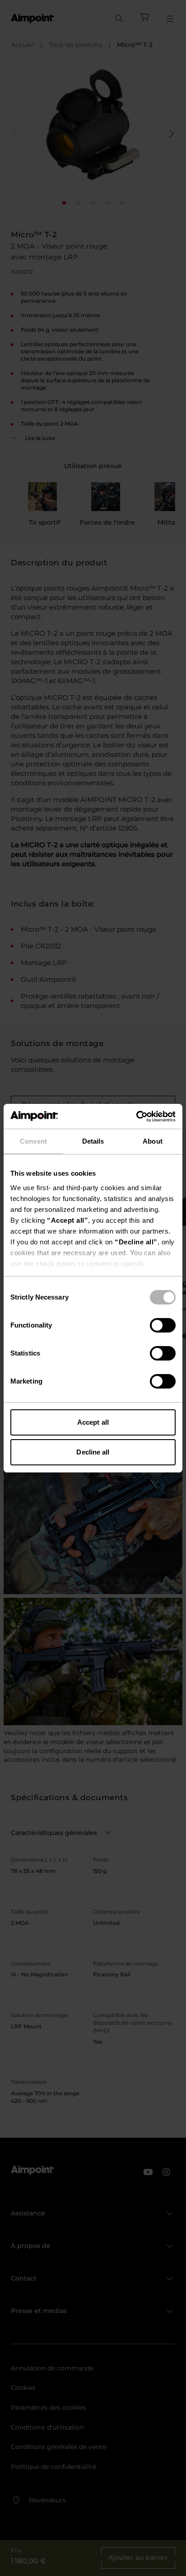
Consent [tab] (33, 1141)
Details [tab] (93, 1141)
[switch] (163, 1325)
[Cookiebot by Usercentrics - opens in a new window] (136, 1117)
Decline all (93, 1452)
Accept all (93, 1422)
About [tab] (153, 1141)
